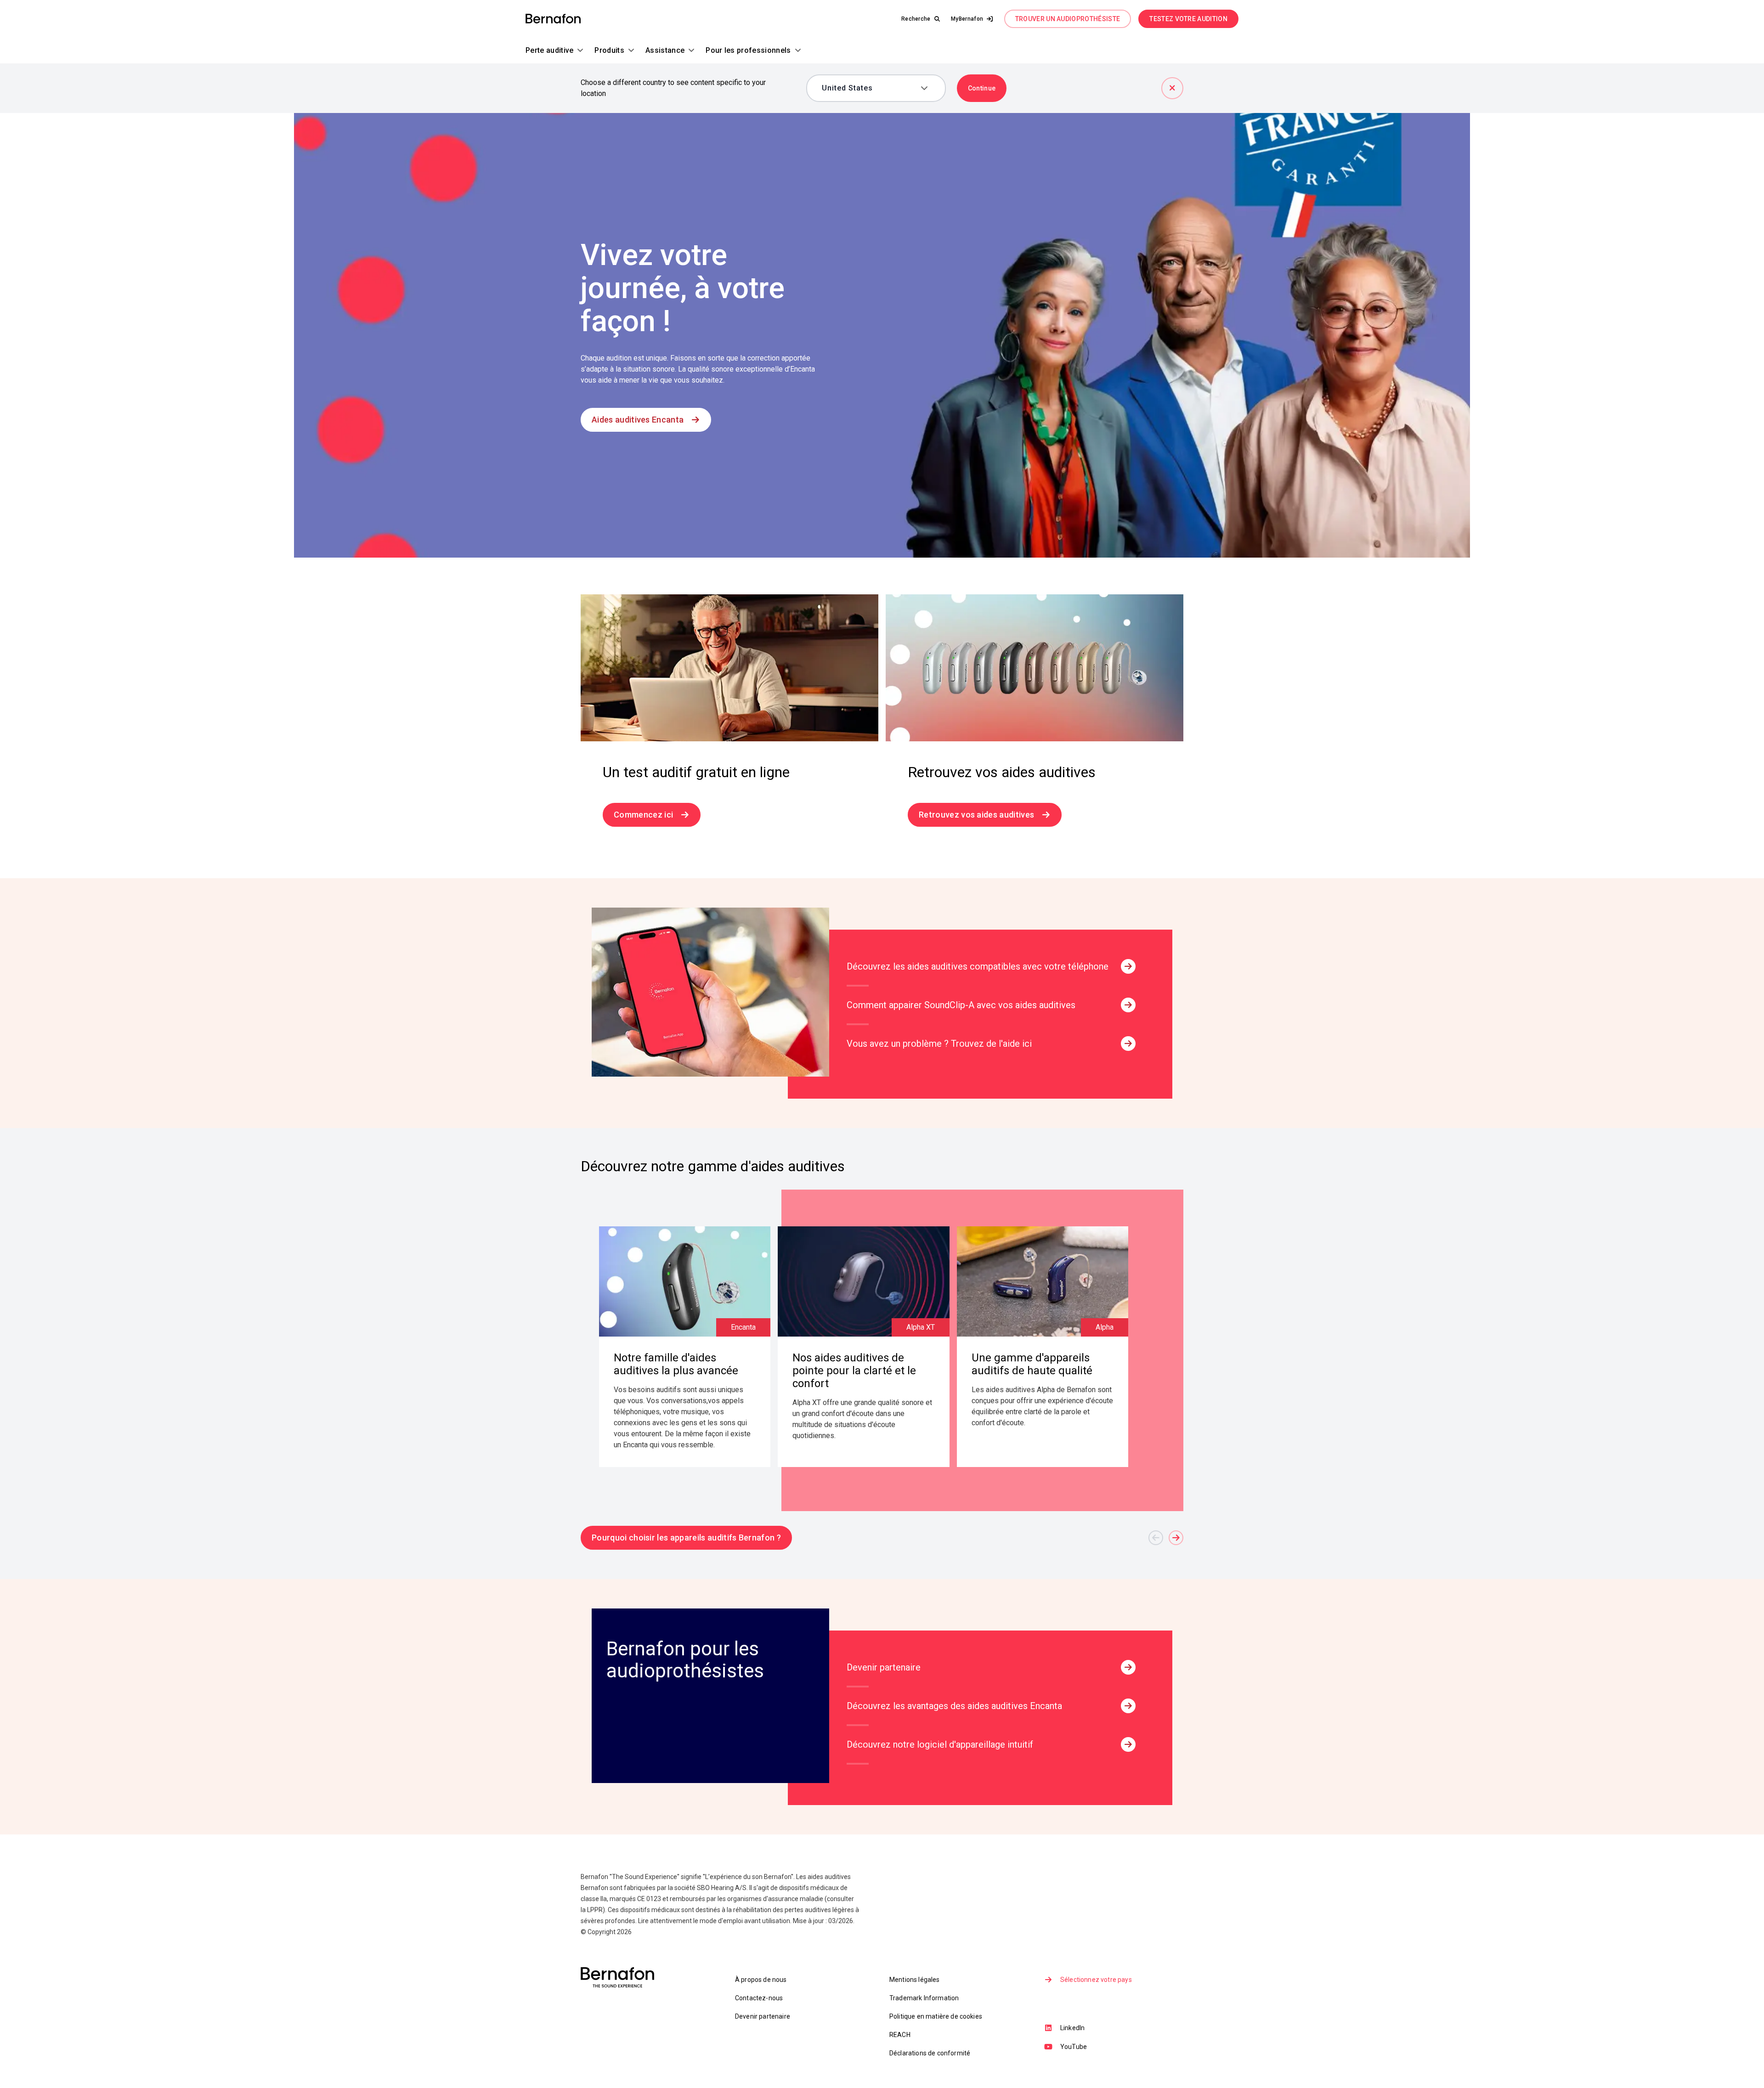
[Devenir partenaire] (1128, 1667)
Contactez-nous (759, 1998)
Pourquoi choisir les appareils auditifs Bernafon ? (686, 1538)
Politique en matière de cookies (936, 2016)
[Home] (553, 19)
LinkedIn (1072, 2028)
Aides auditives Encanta (638, 420)
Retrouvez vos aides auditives (976, 815)
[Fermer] (1172, 88)
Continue (982, 88)
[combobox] (869, 88)
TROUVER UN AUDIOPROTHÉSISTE (1068, 19)
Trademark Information (924, 1998)
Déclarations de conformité (930, 2053)
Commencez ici (643, 815)
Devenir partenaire (763, 2016)
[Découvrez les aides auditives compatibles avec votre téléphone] (1128, 966)
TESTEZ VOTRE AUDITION (1188, 19)
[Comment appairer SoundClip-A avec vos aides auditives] (1128, 1005)
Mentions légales (915, 1980)
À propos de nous (761, 1980)
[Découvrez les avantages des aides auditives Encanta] (1128, 1706)
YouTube (1074, 2047)
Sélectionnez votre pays (1096, 1980)
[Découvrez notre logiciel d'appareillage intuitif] (1128, 1744)
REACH (900, 2035)
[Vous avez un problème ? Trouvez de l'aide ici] (1128, 1044)
